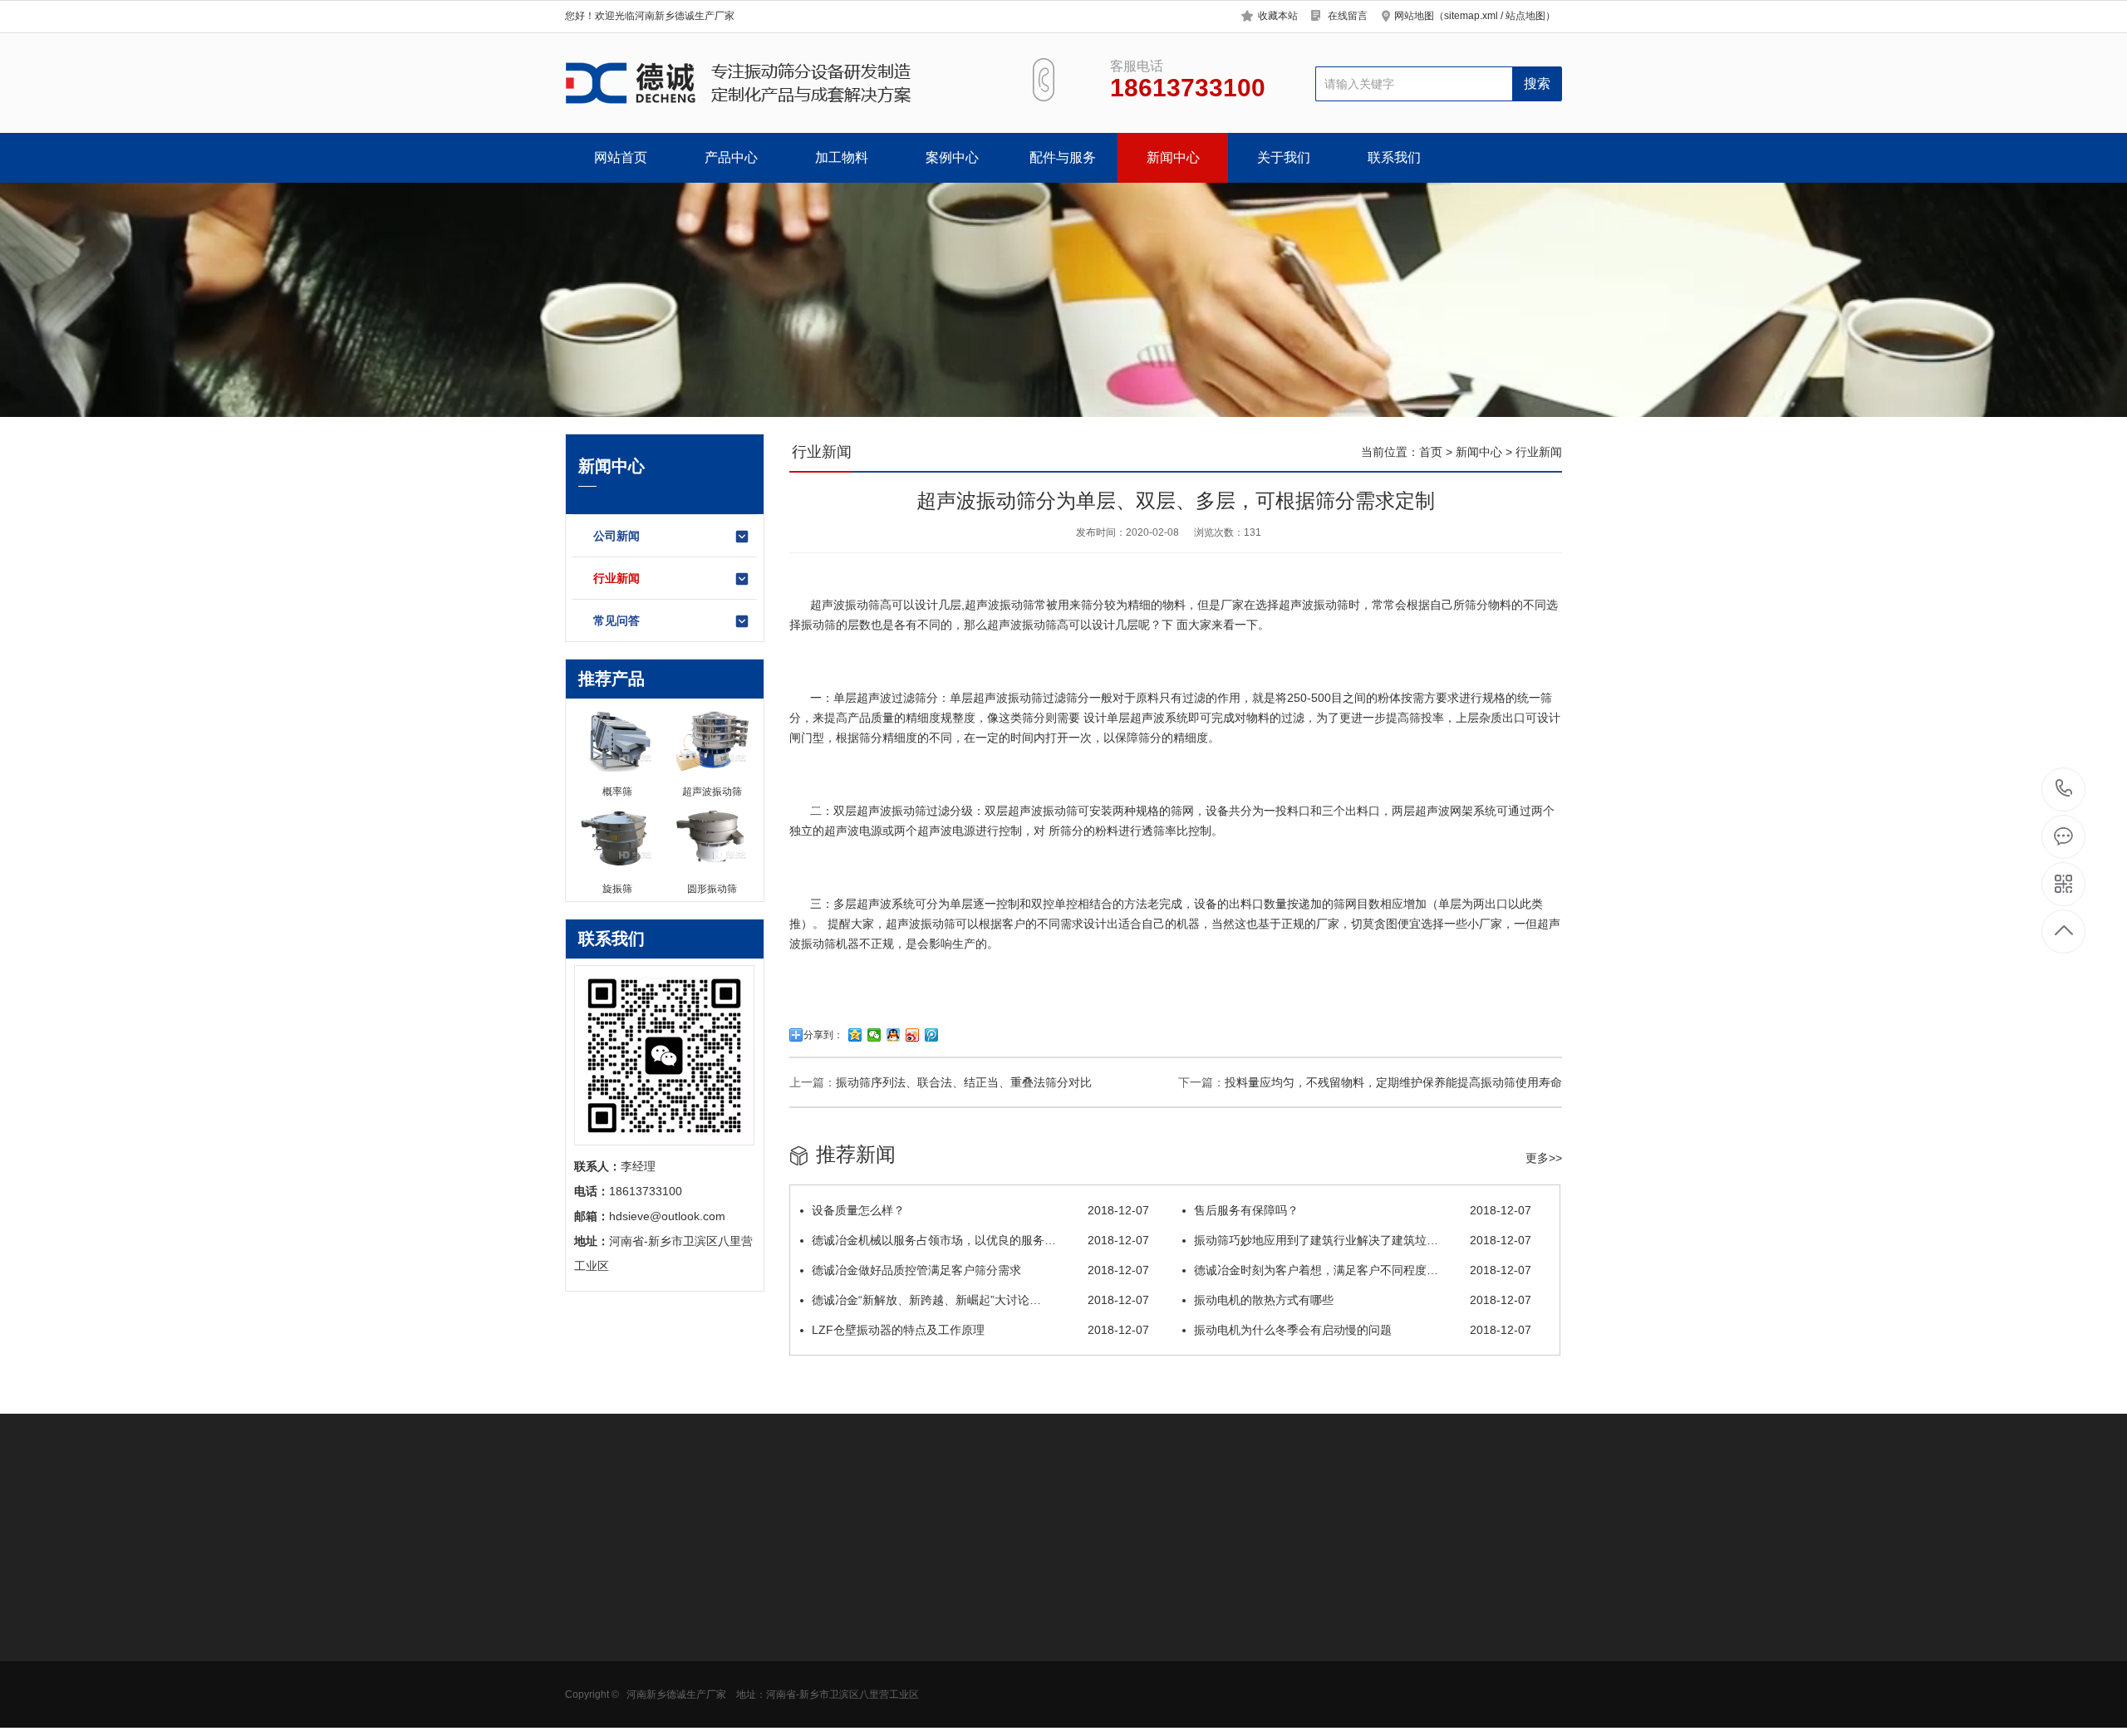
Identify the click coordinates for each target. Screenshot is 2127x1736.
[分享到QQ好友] (894, 1035)
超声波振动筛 (845, 605)
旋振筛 (813, 1607)
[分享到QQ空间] (855, 1035)
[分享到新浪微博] (913, 1035)
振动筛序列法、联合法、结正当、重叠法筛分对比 (964, 1082)
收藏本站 (1278, 16)
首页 (1431, 452)
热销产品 (823, 1568)
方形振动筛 (594, 1632)
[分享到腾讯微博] (932, 1035)
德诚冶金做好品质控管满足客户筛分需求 (980, 1270)
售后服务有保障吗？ (1363, 1210)
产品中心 (731, 157)
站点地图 (1525, 16)
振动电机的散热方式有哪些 (1363, 1300)
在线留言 (1348, 16)
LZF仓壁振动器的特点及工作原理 (980, 1330)
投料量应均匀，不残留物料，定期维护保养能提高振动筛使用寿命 (1393, 1082)
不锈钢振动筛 (831, 1657)
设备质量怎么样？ (980, 1210)
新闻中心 (1173, 157)
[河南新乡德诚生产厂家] (779, 83)
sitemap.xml (1471, 16)
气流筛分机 (594, 1657)
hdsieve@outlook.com (1193, 1662)
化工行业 (704, 1657)
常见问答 (616, 620)
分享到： (823, 1035)
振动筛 (1017, 605)
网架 (923, 1682)
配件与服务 (1063, 157)
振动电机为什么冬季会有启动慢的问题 (1363, 1330)
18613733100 (2064, 790)
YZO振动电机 (947, 1607)
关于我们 (1284, 157)
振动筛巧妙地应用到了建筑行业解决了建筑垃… (1363, 1240)
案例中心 (952, 157)
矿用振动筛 (594, 1682)
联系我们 (1394, 157)
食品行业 (704, 1607)
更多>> (1544, 1158)
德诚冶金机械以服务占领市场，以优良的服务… (980, 1240)
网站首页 (621, 157)
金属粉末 (704, 1682)
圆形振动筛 (594, 1607)
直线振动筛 (825, 1682)
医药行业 (704, 1632)
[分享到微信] (874, 1035)
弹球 (923, 1707)
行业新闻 (616, 578)
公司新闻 (616, 536)
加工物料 (842, 157)
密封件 (929, 1657)
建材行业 (704, 1707)
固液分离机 (594, 1707)
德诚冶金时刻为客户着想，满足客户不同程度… (1363, 1270)
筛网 (923, 1632)
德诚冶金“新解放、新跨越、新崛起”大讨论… (980, 1300)
